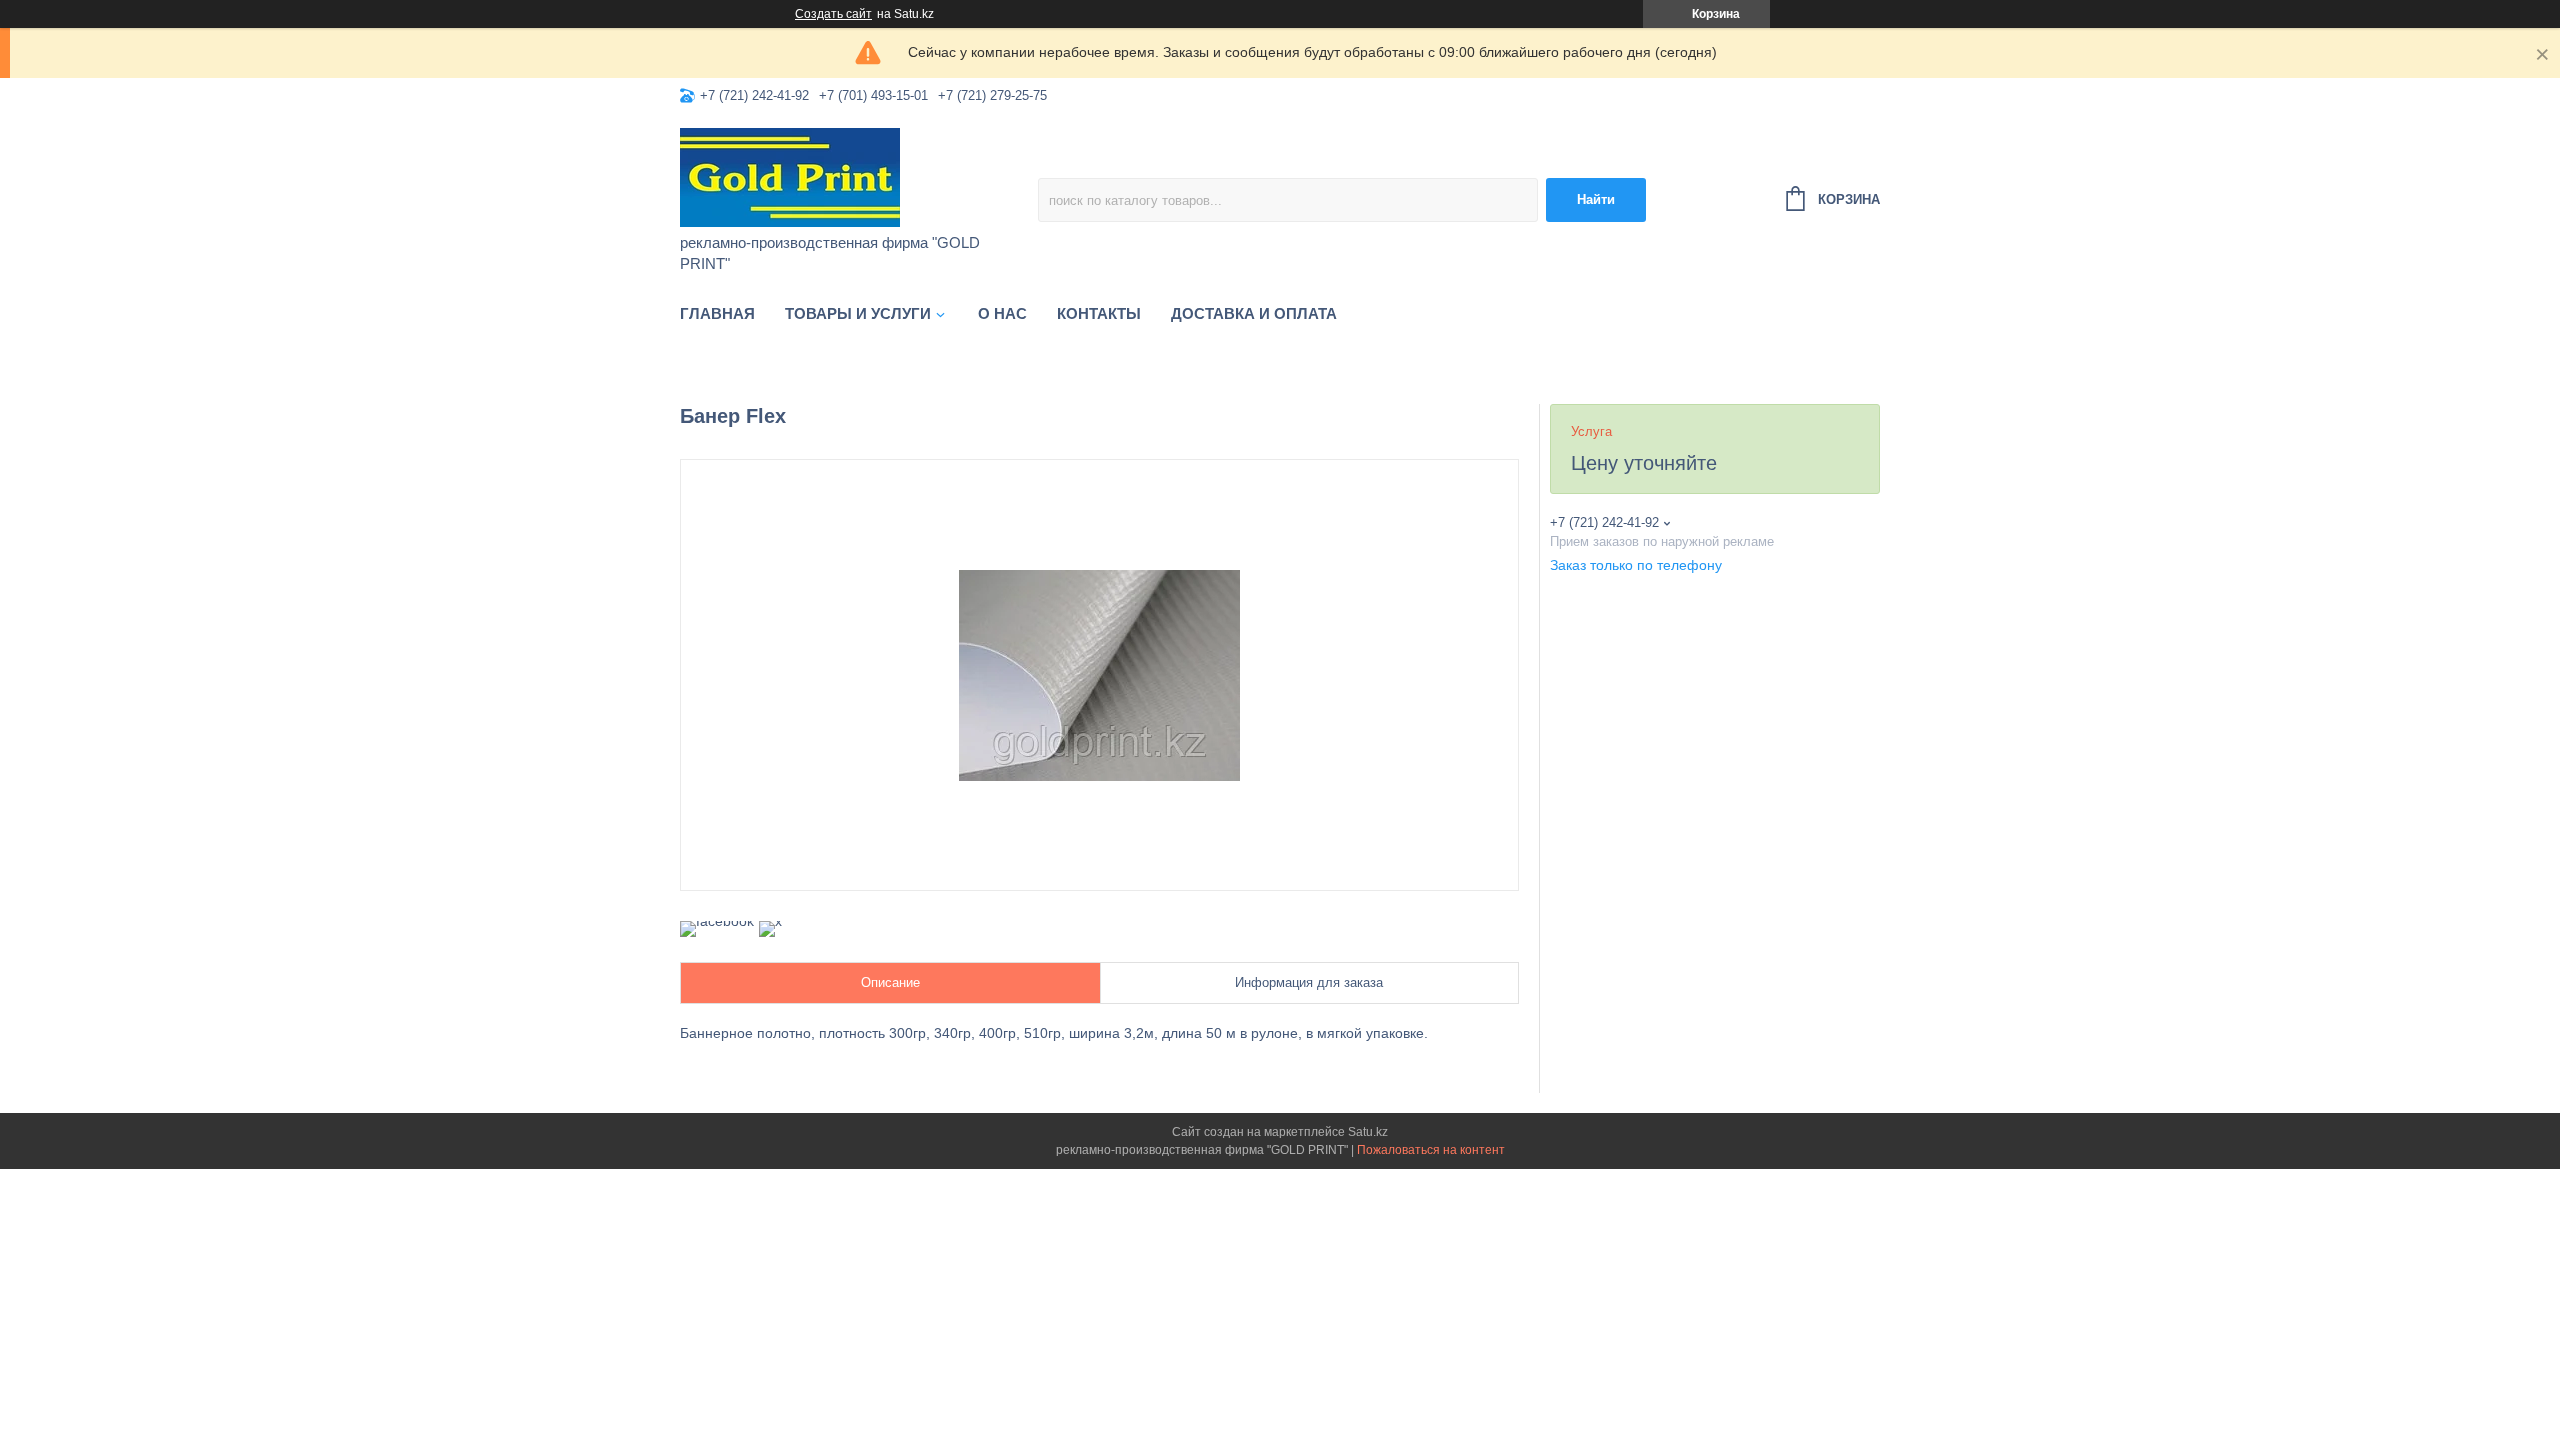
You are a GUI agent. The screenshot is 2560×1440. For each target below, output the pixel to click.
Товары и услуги (858, 313)
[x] (770, 921)
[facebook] (717, 921)
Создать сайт (833, 14)
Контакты (1099, 313)
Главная (717, 313)
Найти (1596, 199)
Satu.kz (1368, 1132)
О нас (1002, 313)
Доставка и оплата (1254, 313)
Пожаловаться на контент (1431, 1150)
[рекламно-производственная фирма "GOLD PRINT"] (855, 176)
